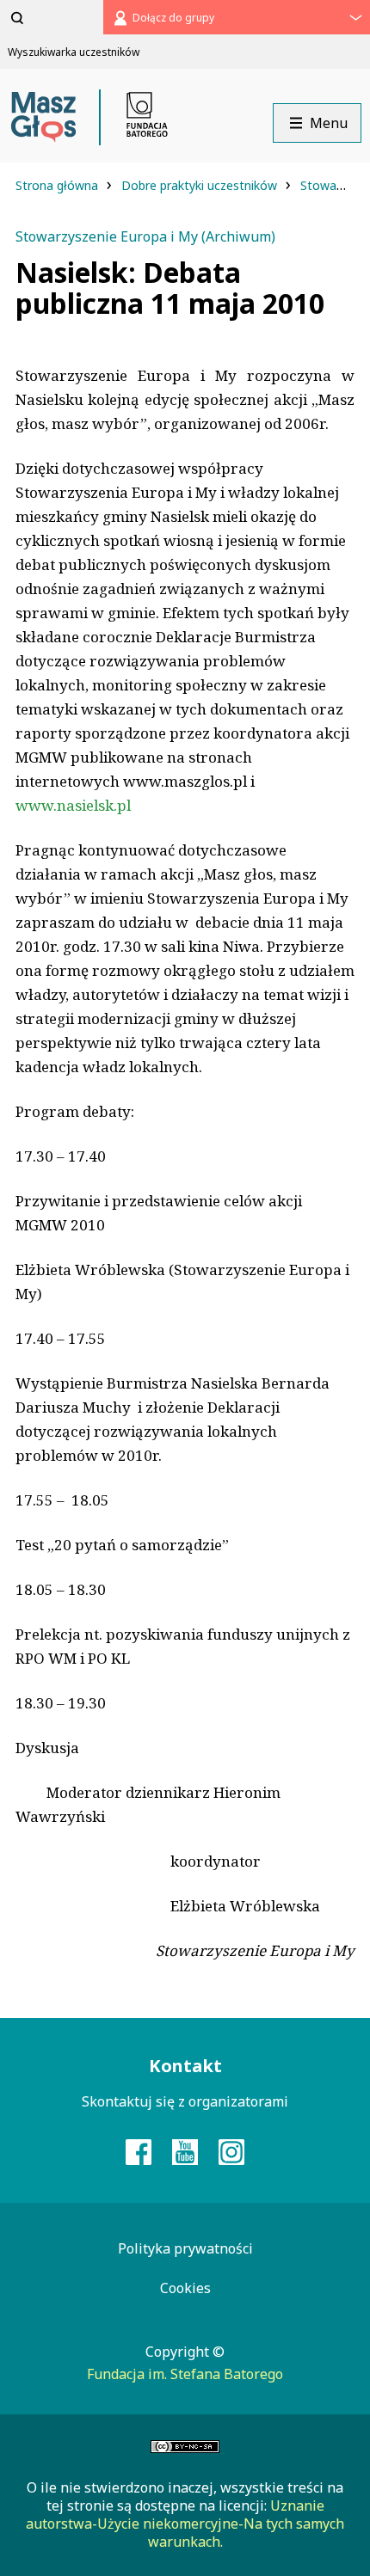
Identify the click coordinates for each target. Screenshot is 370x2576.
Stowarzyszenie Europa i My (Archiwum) (145, 236)
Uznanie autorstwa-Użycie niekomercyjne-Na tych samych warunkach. (185, 2524)
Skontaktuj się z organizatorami (185, 2101)
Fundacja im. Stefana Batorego (185, 2374)
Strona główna (59, 185)
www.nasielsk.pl (73, 805)
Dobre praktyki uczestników (201, 185)
